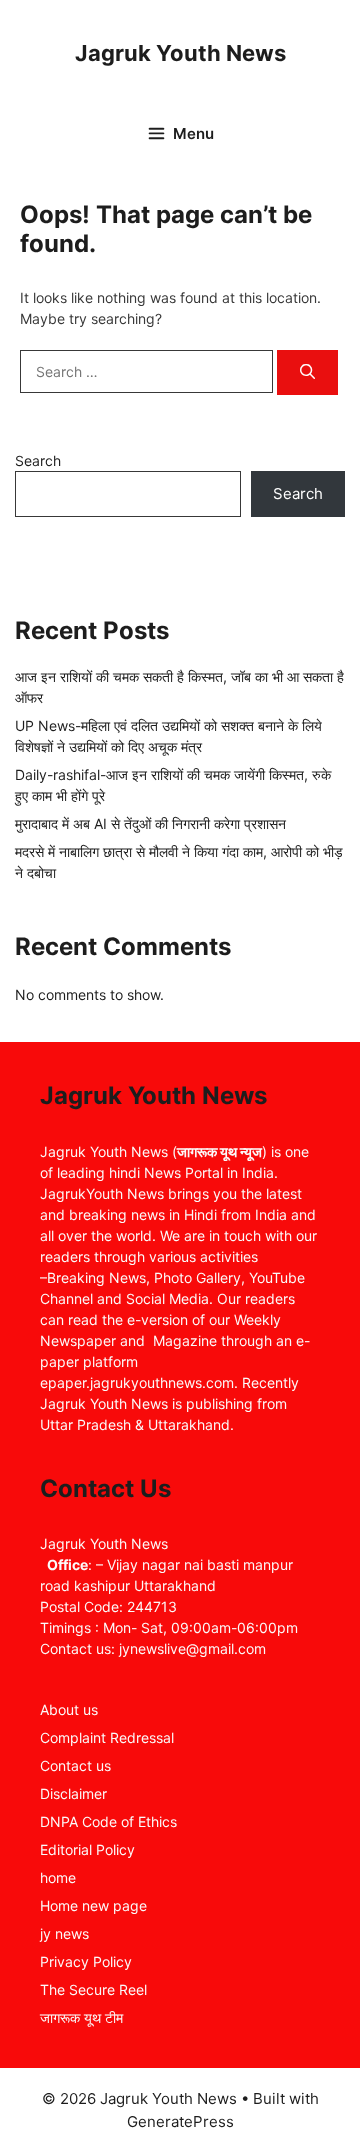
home (58, 1877)
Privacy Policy (86, 1961)
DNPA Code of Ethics (108, 1821)
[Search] (307, 372)
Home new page (93, 1905)
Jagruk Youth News (180, 53)
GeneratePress (180, 2121)
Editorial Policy (87, 1849)
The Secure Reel (93, 1989)
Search (38, 460)
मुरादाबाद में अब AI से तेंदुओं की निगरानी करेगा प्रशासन (150, 823)
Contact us (75, 1765)
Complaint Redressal (107, 1737)
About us (69, 1709)
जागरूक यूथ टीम (81, 2017)
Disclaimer (73, 1793)
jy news (64, 1933)
